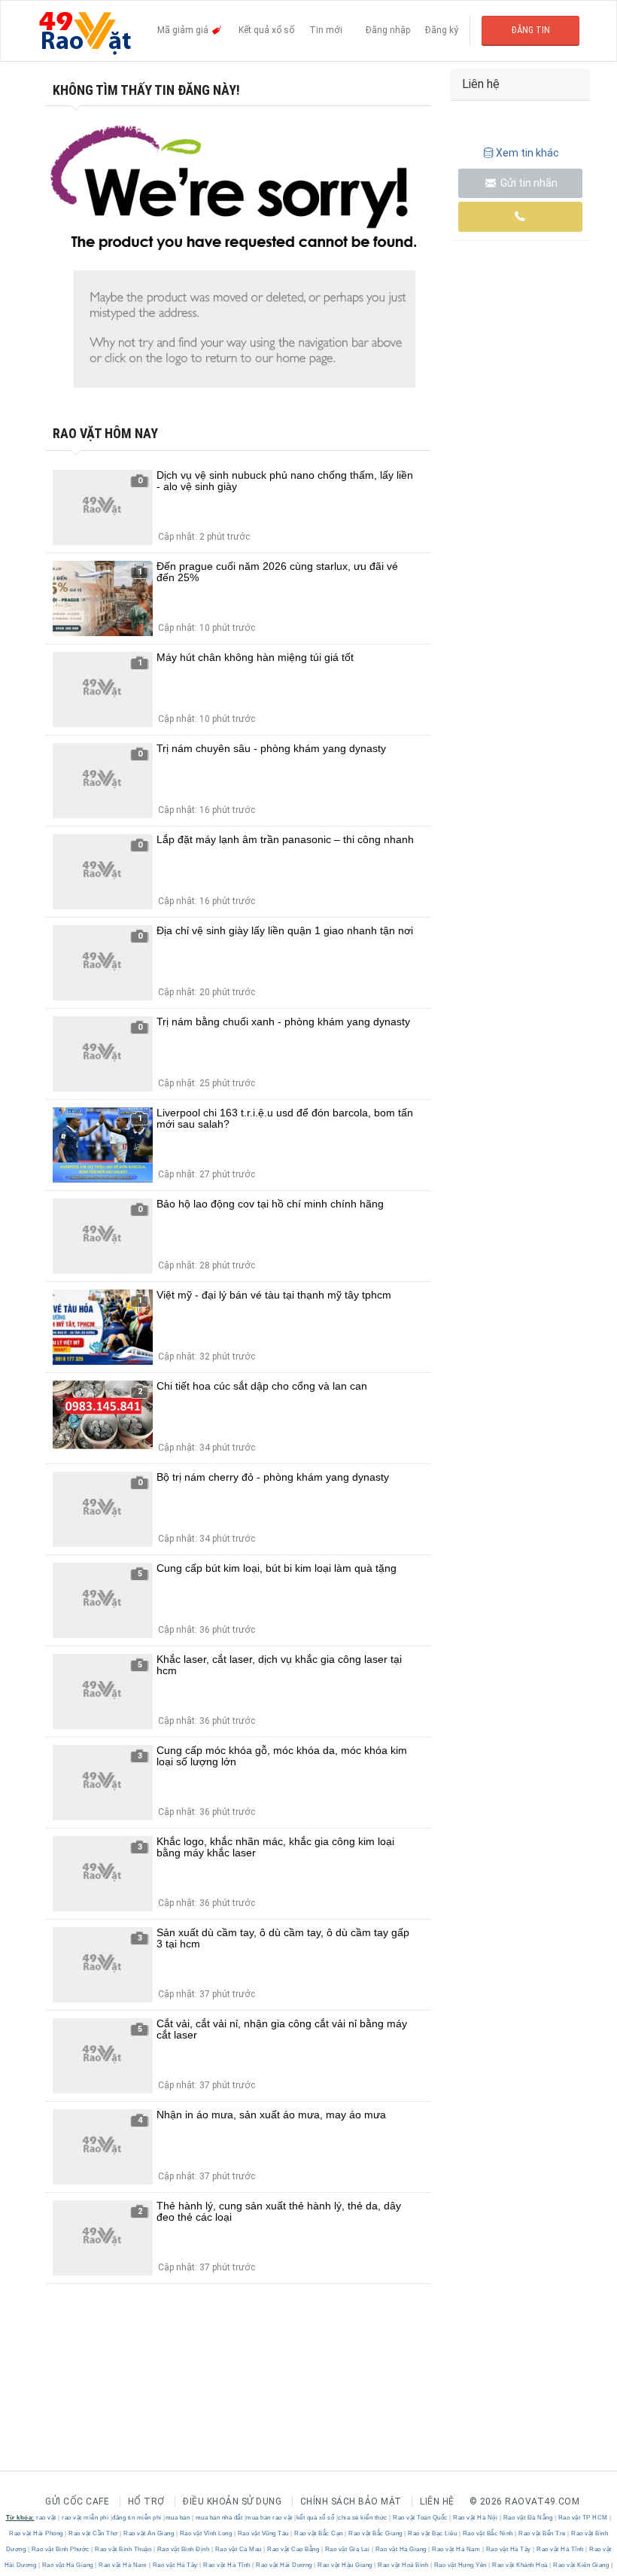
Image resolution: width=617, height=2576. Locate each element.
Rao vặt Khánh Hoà (520, 2565)
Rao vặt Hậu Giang (345, 2565)
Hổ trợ (146, 2501)
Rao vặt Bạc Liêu (433, 2533)
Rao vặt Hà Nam (456, 2549)
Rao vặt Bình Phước (60, 2549)
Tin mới (326, 30)
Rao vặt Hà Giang (401, 2549)
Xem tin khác (527, 153)
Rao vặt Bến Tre (543, 2533)
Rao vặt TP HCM (583, 2518)
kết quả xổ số (316, 2518)
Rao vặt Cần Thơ (94, 2533)
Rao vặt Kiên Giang (581, 2565)
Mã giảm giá (184, 30)
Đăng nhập (388, 30)
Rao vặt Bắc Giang (376, 2533)
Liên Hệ (437, 2501)
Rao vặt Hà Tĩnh (561, 2549)
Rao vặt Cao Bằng (293, 2549)
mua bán (178, 2518)
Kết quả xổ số (266, 30)
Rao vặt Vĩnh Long (206, 2533)
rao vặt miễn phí (85, 2518)
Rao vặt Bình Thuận (123, 2549)
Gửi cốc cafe (77, 2501)
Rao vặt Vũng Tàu (263, 2533)
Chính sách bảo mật (351, 2501)
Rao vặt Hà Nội (476, 2518)
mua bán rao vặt (269, 2518)
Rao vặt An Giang (149, 2533)
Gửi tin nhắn (528, 183)
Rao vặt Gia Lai (347, 2549)
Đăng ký (442, 30)
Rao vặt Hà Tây (508, 2549)
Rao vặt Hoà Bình (403, 2565)
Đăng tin (531, 30)
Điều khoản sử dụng (232, 2501)
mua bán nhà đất (219, 2518)
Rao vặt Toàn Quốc (421, 2518)
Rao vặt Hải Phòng (37, 2533)
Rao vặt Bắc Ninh (488, 2533)
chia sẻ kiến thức (363, 2518)
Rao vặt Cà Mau (238, 2549)
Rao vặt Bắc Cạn (319, 2533)
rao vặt (46, 2518)
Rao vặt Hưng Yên (460, 2565)
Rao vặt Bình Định (183, 2549)
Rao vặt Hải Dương (284, 2565)
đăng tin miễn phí (137, 2518)
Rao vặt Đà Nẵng (528, 2518)
